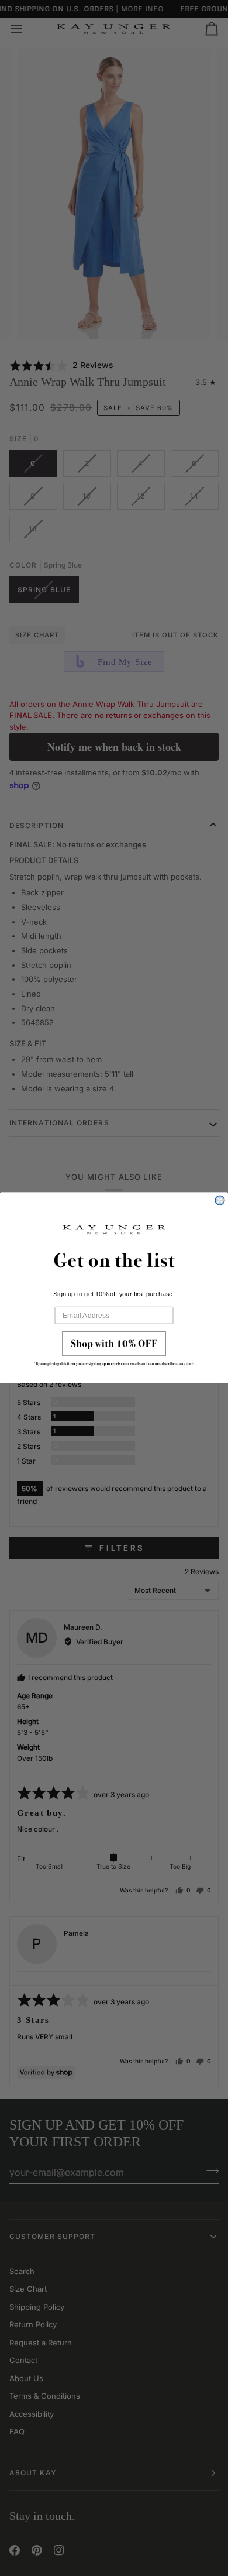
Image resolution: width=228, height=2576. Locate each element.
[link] (114, 1352)
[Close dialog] (220, 1201)
